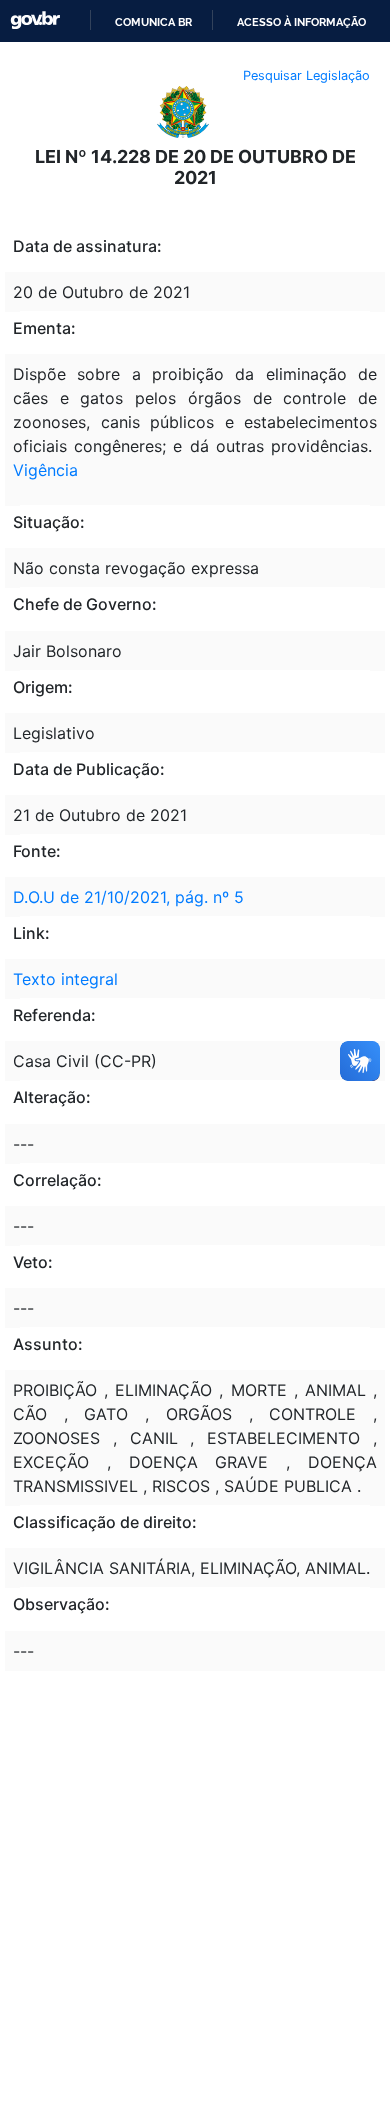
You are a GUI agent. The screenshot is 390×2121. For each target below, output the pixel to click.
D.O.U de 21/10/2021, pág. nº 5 (128, 897)
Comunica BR (153, 22)
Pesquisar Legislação (306, 75)
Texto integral (65, 979)
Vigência (45, 470)
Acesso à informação (301, 22)
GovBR (35, 20)
